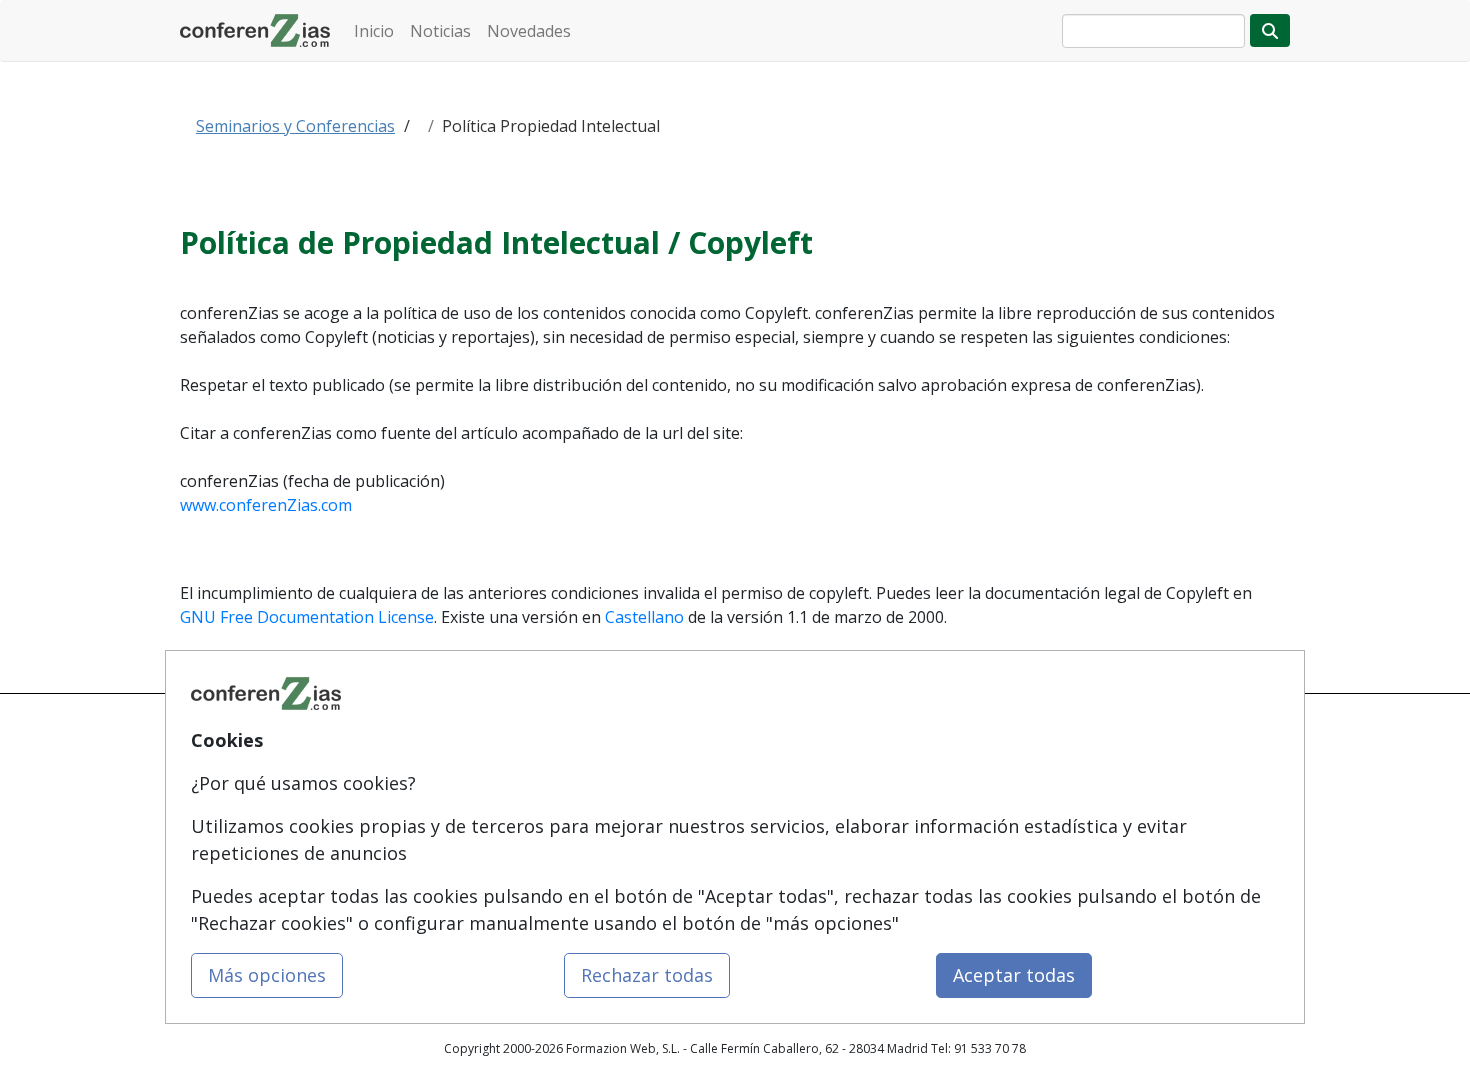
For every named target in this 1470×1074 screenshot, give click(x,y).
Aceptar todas (1014, 975)
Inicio (374, 31)
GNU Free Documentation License (307, 617)
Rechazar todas (647, 975)
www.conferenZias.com (266, 505)
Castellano (644, 617)
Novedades (529, 31)
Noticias (440, 31)
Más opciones (267, 975)
